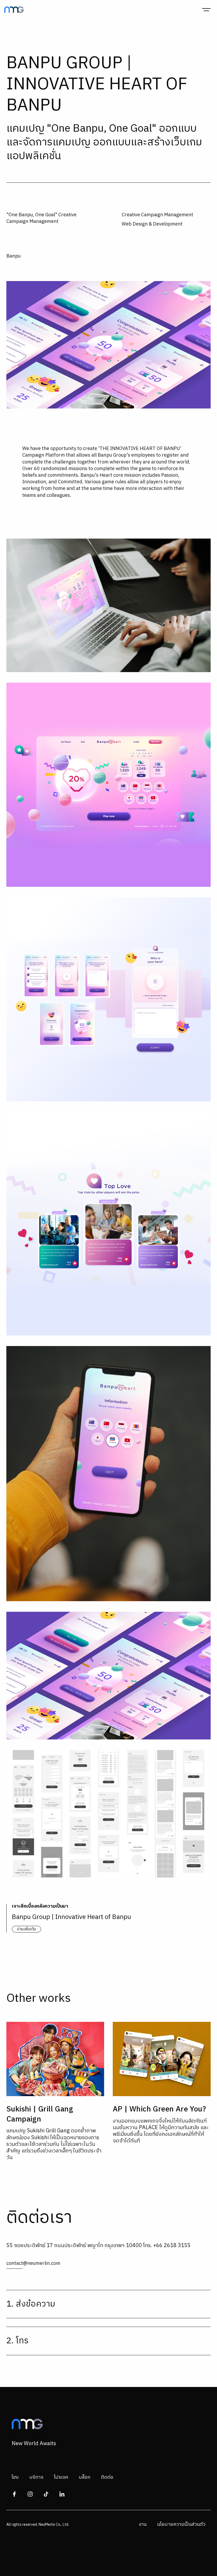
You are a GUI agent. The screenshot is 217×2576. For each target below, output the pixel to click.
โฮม (15, 2477)
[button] (206, 10)
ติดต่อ (107, 2477)
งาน (143, 2524)
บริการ (36, 2477)
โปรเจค (61, 2477)
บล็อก (85, 2477)
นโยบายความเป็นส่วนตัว (181, 2524)
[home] (14, 10)
